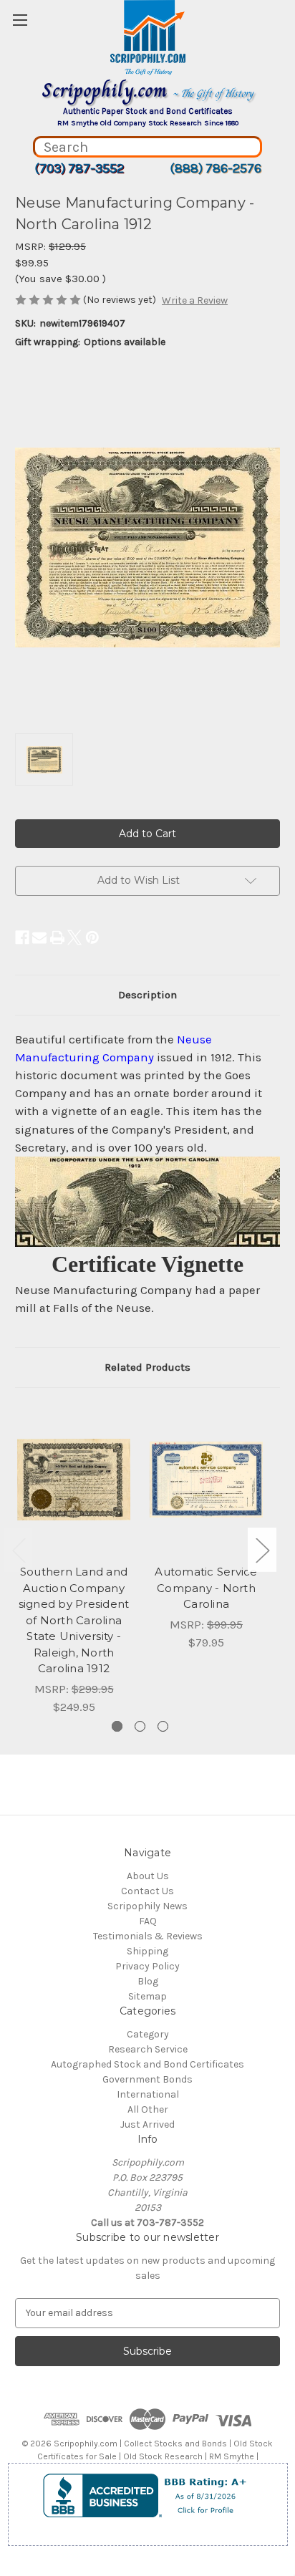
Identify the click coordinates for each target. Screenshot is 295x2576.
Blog (148, 1981)
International (148, 2094)
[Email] (39, 937)
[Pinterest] (92, 937)
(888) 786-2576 (216, 168)
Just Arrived (147, 2124)
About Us (148, 1876)
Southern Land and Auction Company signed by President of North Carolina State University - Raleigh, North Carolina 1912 (74, 1620)
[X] (74, 937)
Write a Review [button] (195, 300)
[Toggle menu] (20, 20)
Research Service (148, 2049)
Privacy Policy (147, 1966)
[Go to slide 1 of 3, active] (117, 1726)
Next (262, 1549)
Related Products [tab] (147, 1367)
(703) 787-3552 (79, 168)
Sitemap (147, 1996)
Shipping (147, 1951)
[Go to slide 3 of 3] (163, 1726)
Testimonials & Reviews (148, 1936)
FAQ (148, 1921)
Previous (19, 1549)
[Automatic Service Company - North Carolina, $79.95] (206, 1480)
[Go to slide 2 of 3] (140, 1726)
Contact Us (147, 1891)
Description (147, 995)
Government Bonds (147, 2079)
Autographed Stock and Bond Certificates (147, 2064)
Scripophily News (147, 1906)
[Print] (57, 937)
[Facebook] (22, 937)
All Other (148, 2109)
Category (148, 2034)
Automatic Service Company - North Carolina (206, 1588)
